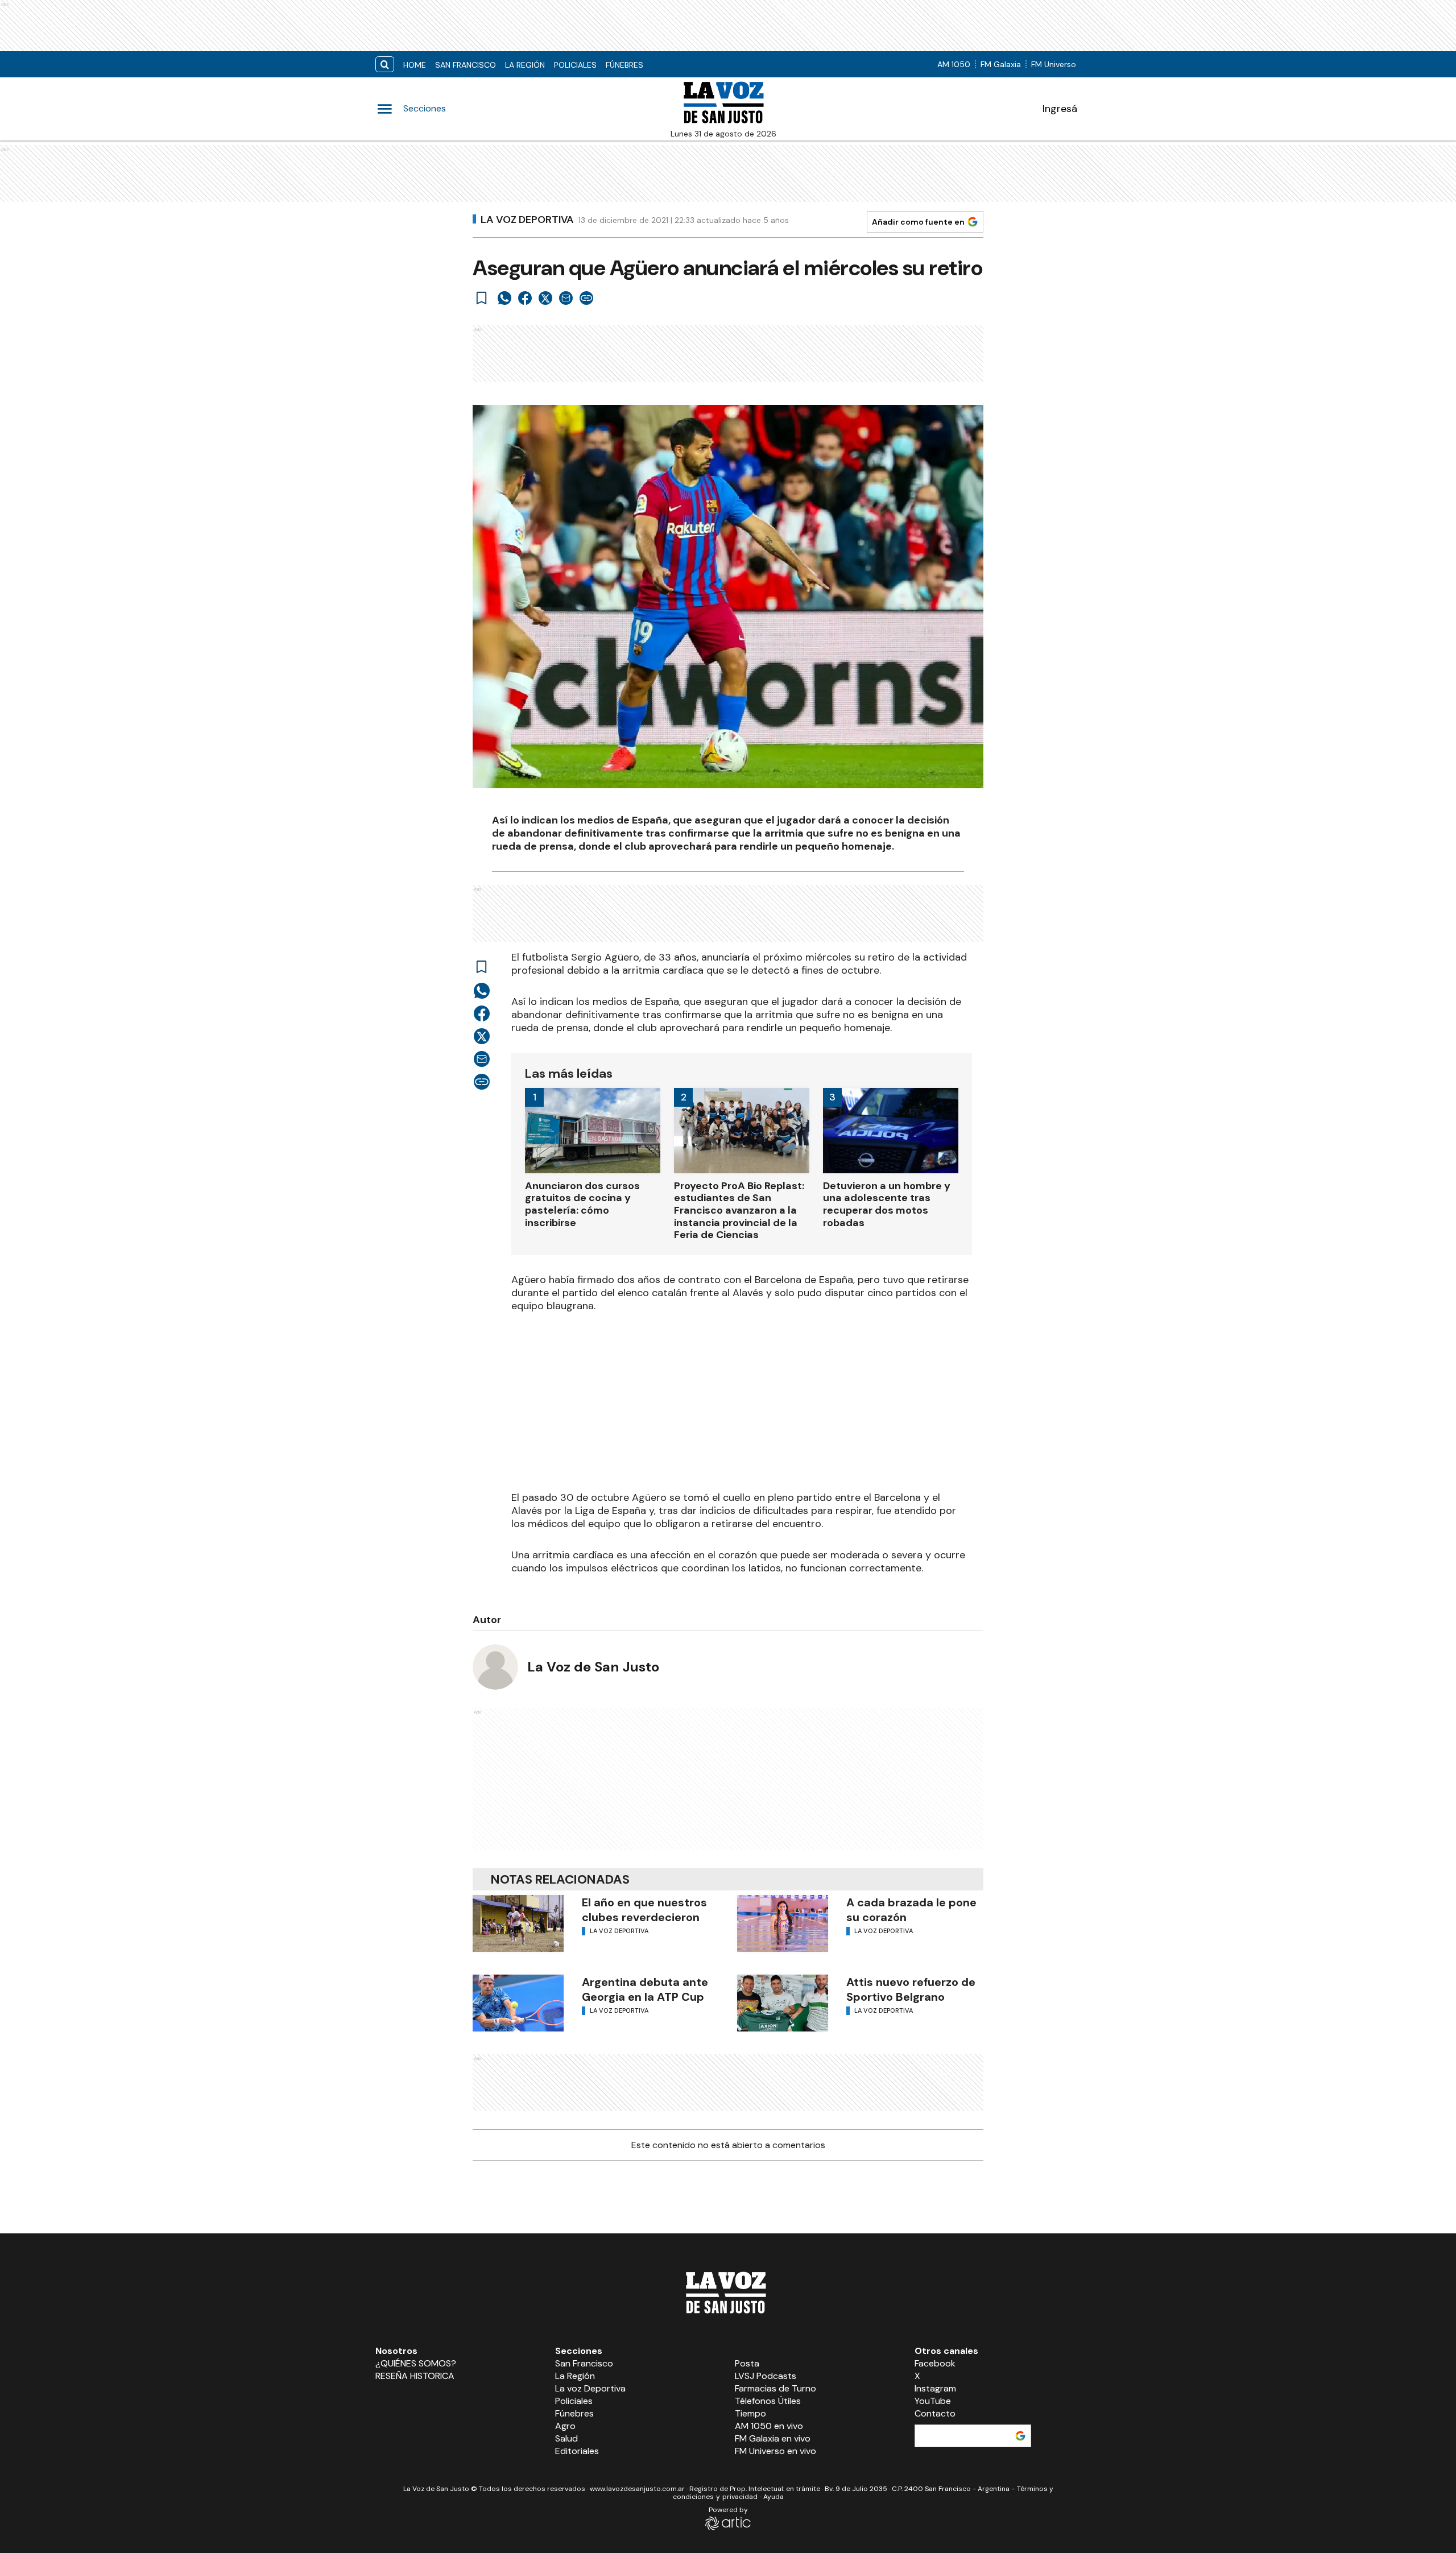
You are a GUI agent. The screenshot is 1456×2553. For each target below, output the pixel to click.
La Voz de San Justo (593, 1667)
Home (415, 65)
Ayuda (773, 2497)
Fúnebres (624, 65)
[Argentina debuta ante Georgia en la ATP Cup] (518, 2003)
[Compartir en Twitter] (545, 298)
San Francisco (466, 65)
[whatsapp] (504, 298)
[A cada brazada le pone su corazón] (783, 1923)
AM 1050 (954, 64)
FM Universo (1054, 64)
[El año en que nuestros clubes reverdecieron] (518, 1923)
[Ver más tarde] (482, 298)
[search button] (385, 65)
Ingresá (1060, 109)
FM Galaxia (1001, 64)
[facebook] (525, 298)
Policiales (575, 65)
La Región (525, 65)
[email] (566, 298)
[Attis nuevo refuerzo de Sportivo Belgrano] (783, 2003)
